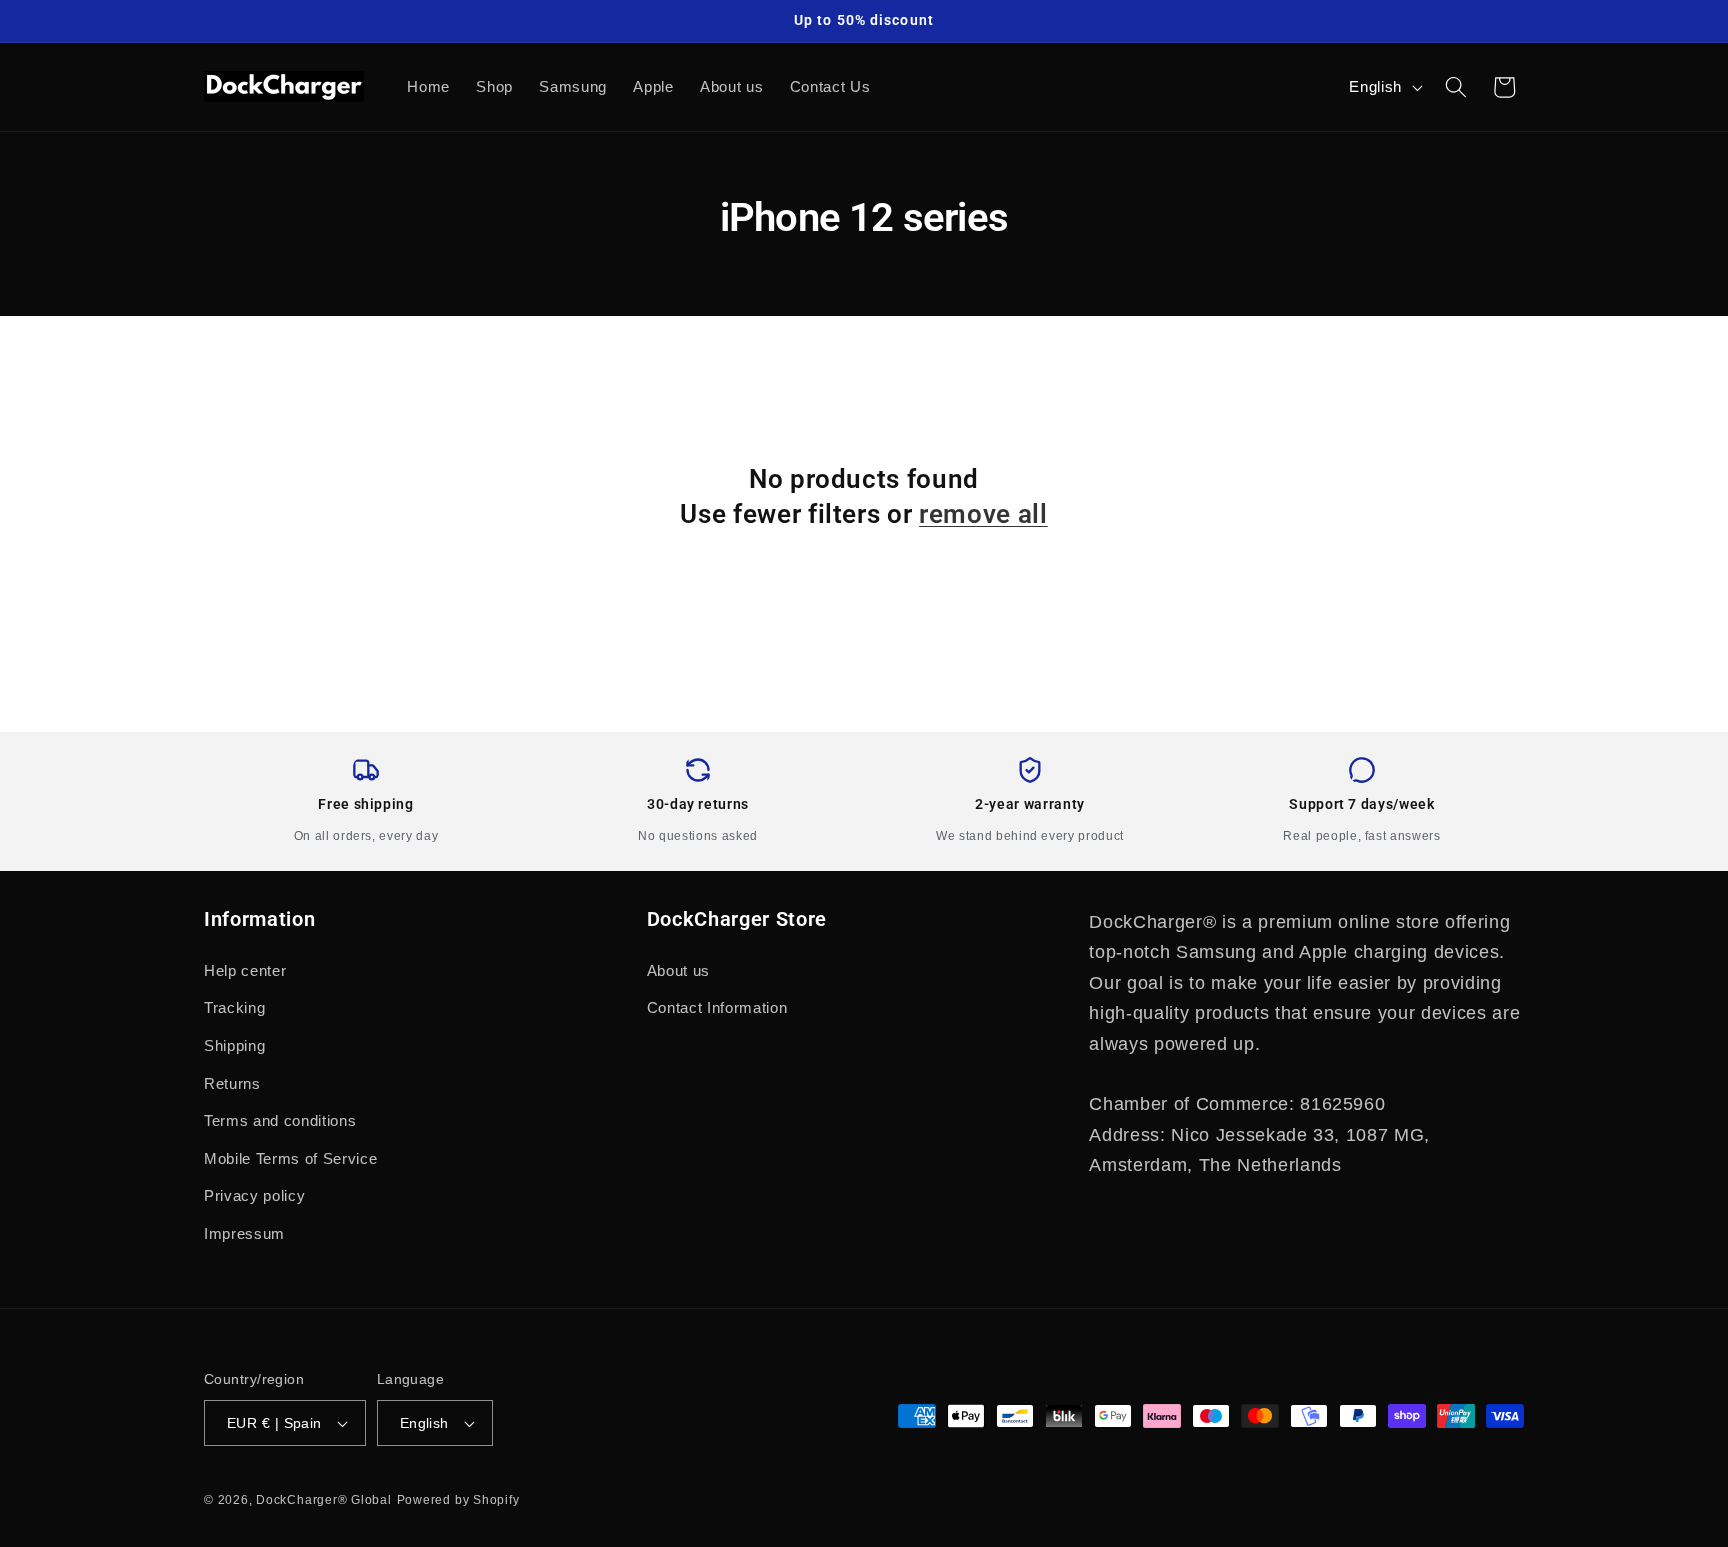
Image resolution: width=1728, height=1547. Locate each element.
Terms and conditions (280, 1120)
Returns (232, 1083)
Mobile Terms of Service (290, 1158)
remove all (983, 514)
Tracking (234, 1007)
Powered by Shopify (458, 1500)
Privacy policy (254, 1195)
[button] (1456, 87)
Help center (245, 970)
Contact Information (717, 1007)
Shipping (234, 1045)
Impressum (244, 1233)
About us (678, 970)
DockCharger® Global (324, 1500)
